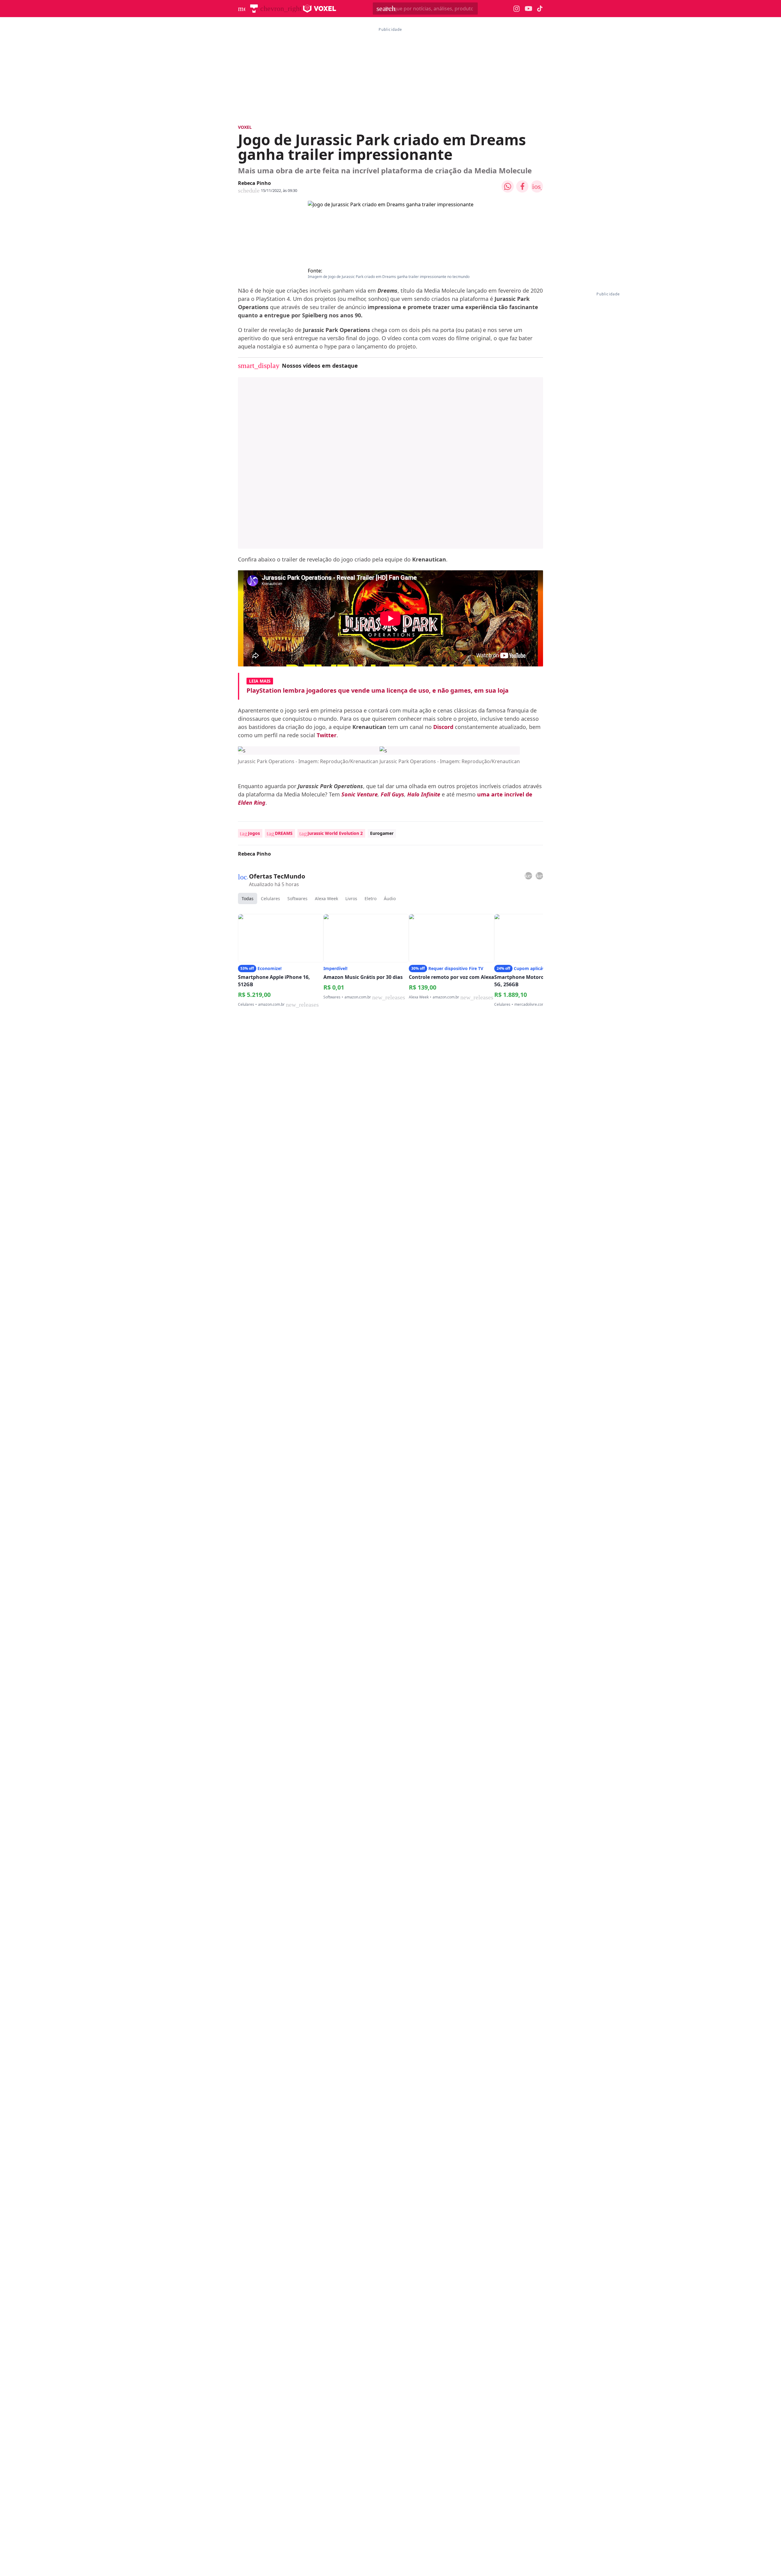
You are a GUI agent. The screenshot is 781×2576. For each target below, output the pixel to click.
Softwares (297, 898)
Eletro (371, 898)
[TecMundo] (254, 9)
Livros (351, 898)
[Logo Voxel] (320, 9)
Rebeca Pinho (254, 183)
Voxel (245, 127)
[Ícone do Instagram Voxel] (517, 9)
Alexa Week (326, 898)
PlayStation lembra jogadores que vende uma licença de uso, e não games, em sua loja (378, 690)
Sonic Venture (360, 794)
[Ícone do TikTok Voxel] (540, 9)
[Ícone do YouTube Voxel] (528, 9)
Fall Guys (392, 794)
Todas (248, 898)
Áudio (390, 898)
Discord (443, 727)
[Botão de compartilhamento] (508, 186)
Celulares (270, 898)
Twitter (327, 735)
